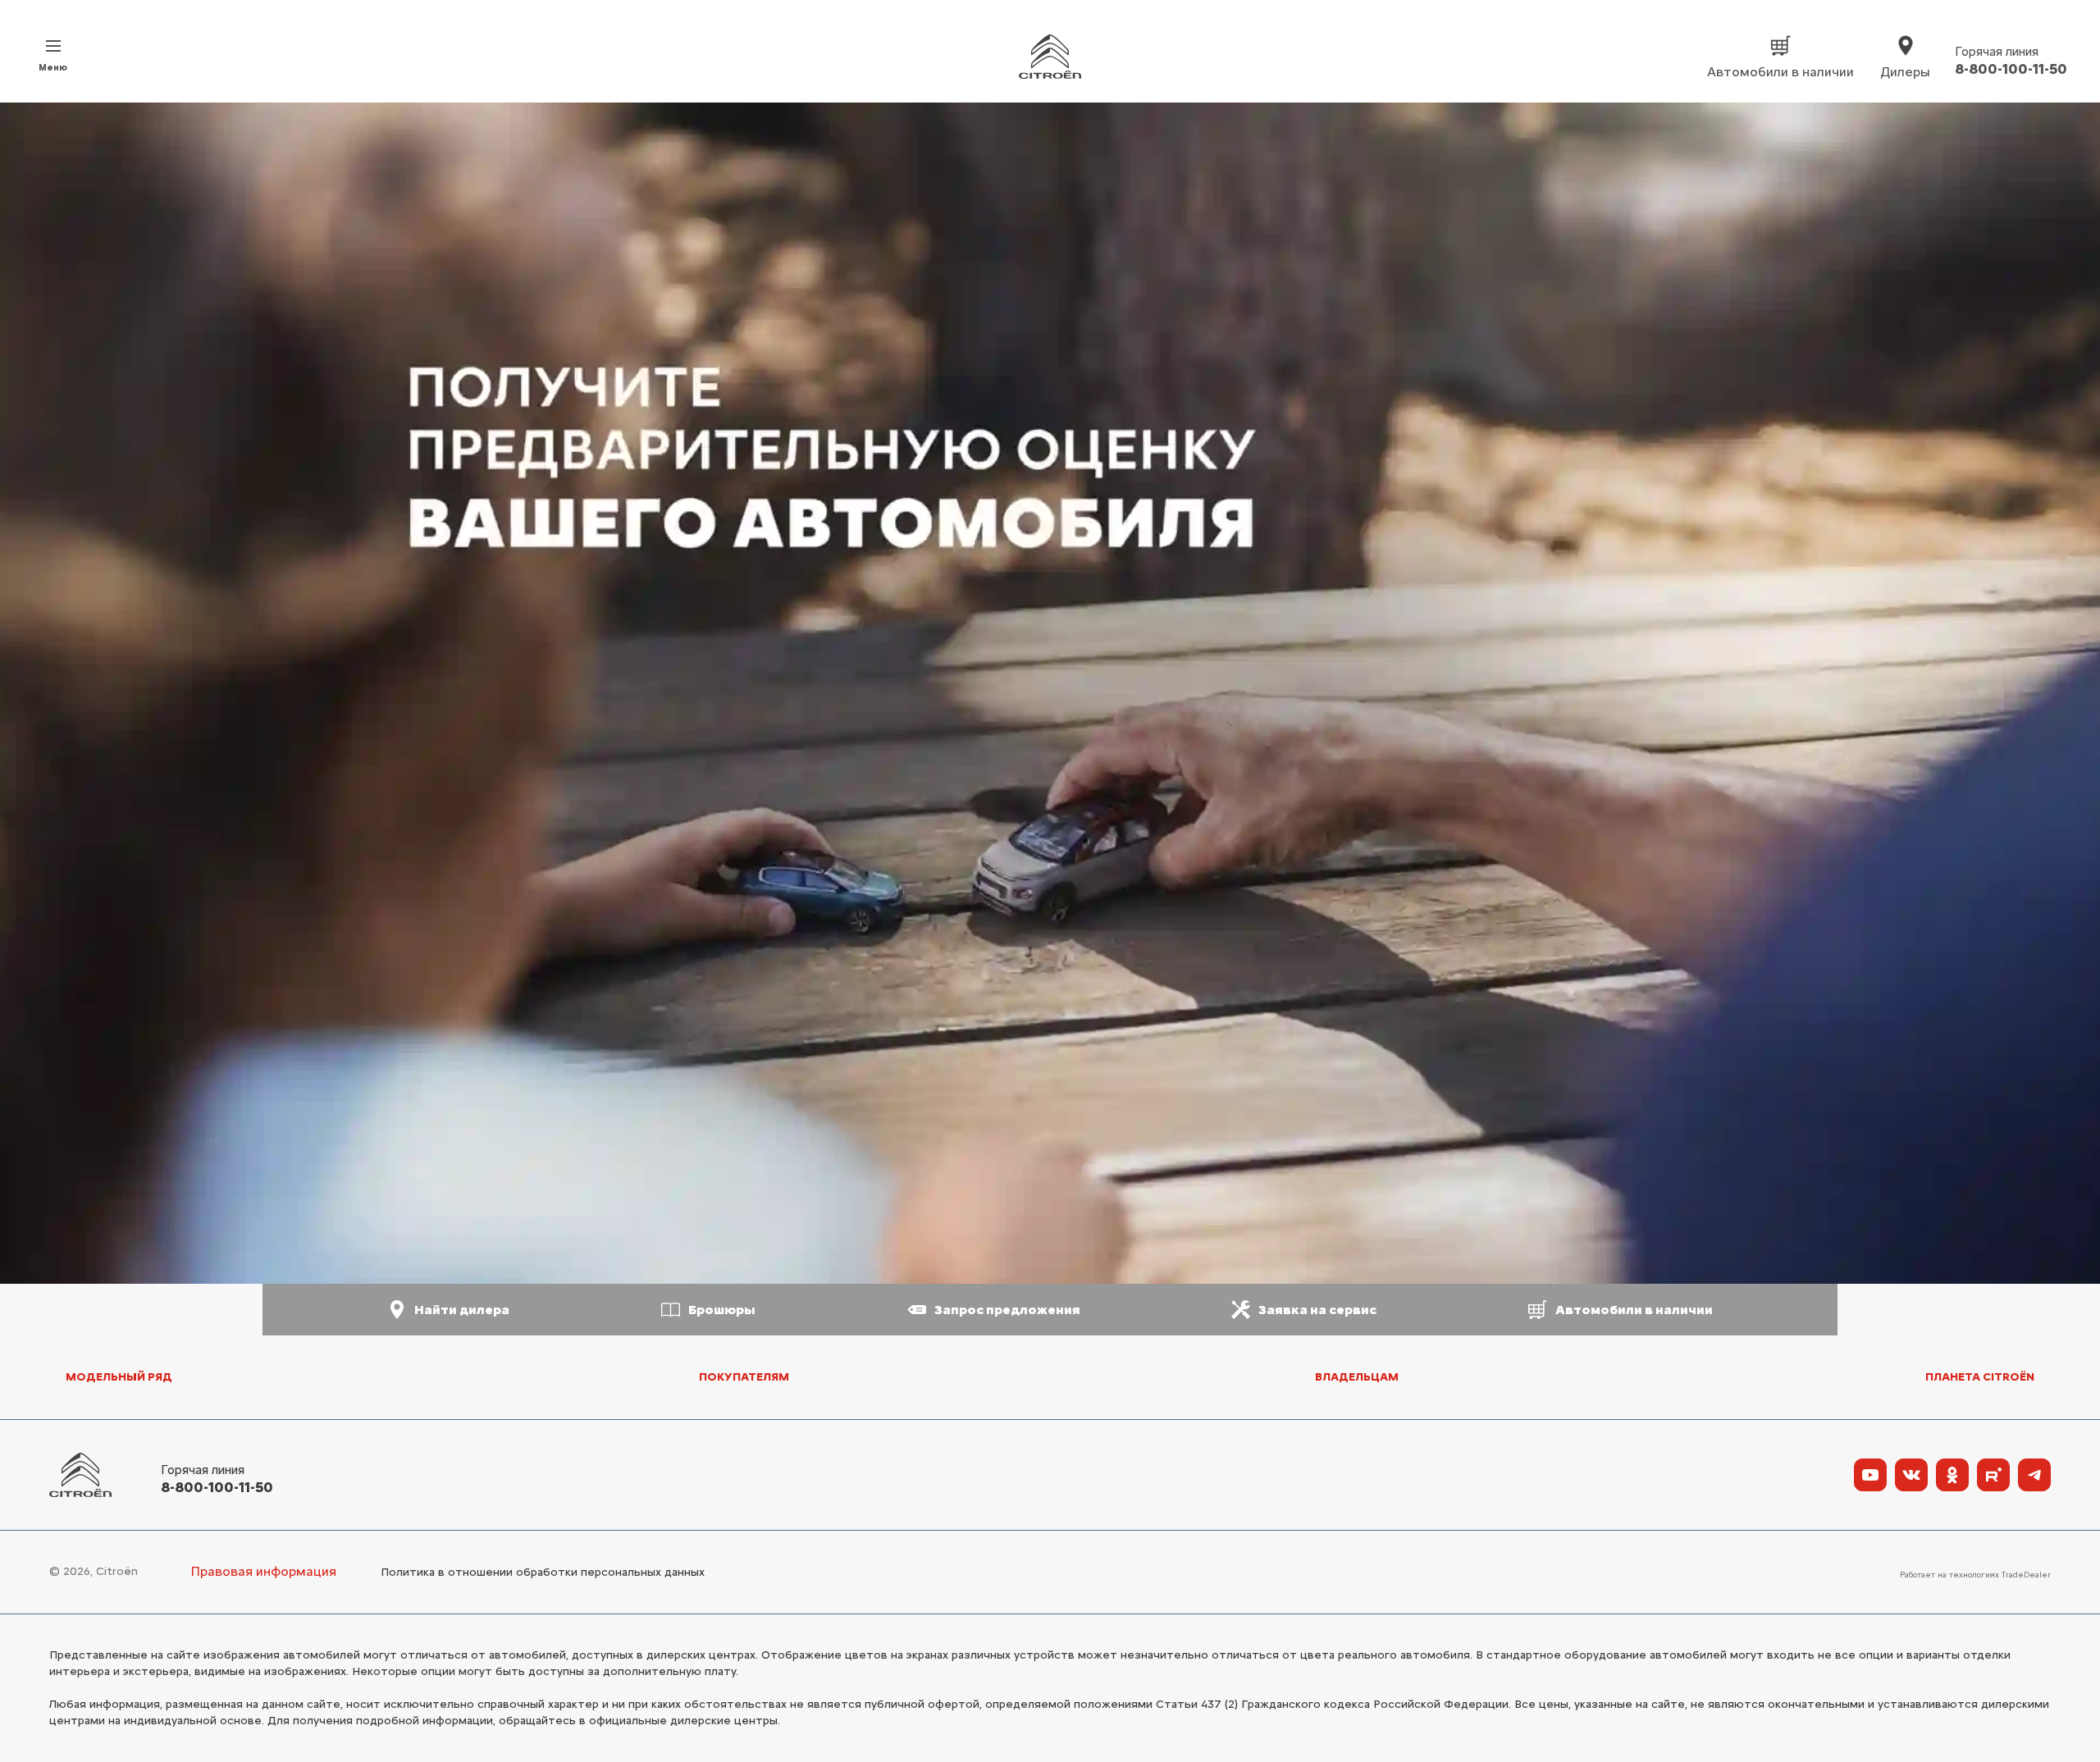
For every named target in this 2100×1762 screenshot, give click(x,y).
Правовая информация (263, 1571)
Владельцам (1357, 1377)
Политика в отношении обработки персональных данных (543, 1572)
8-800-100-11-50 (217, 1487)
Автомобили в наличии (1780, 72)
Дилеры (1905, 72)
